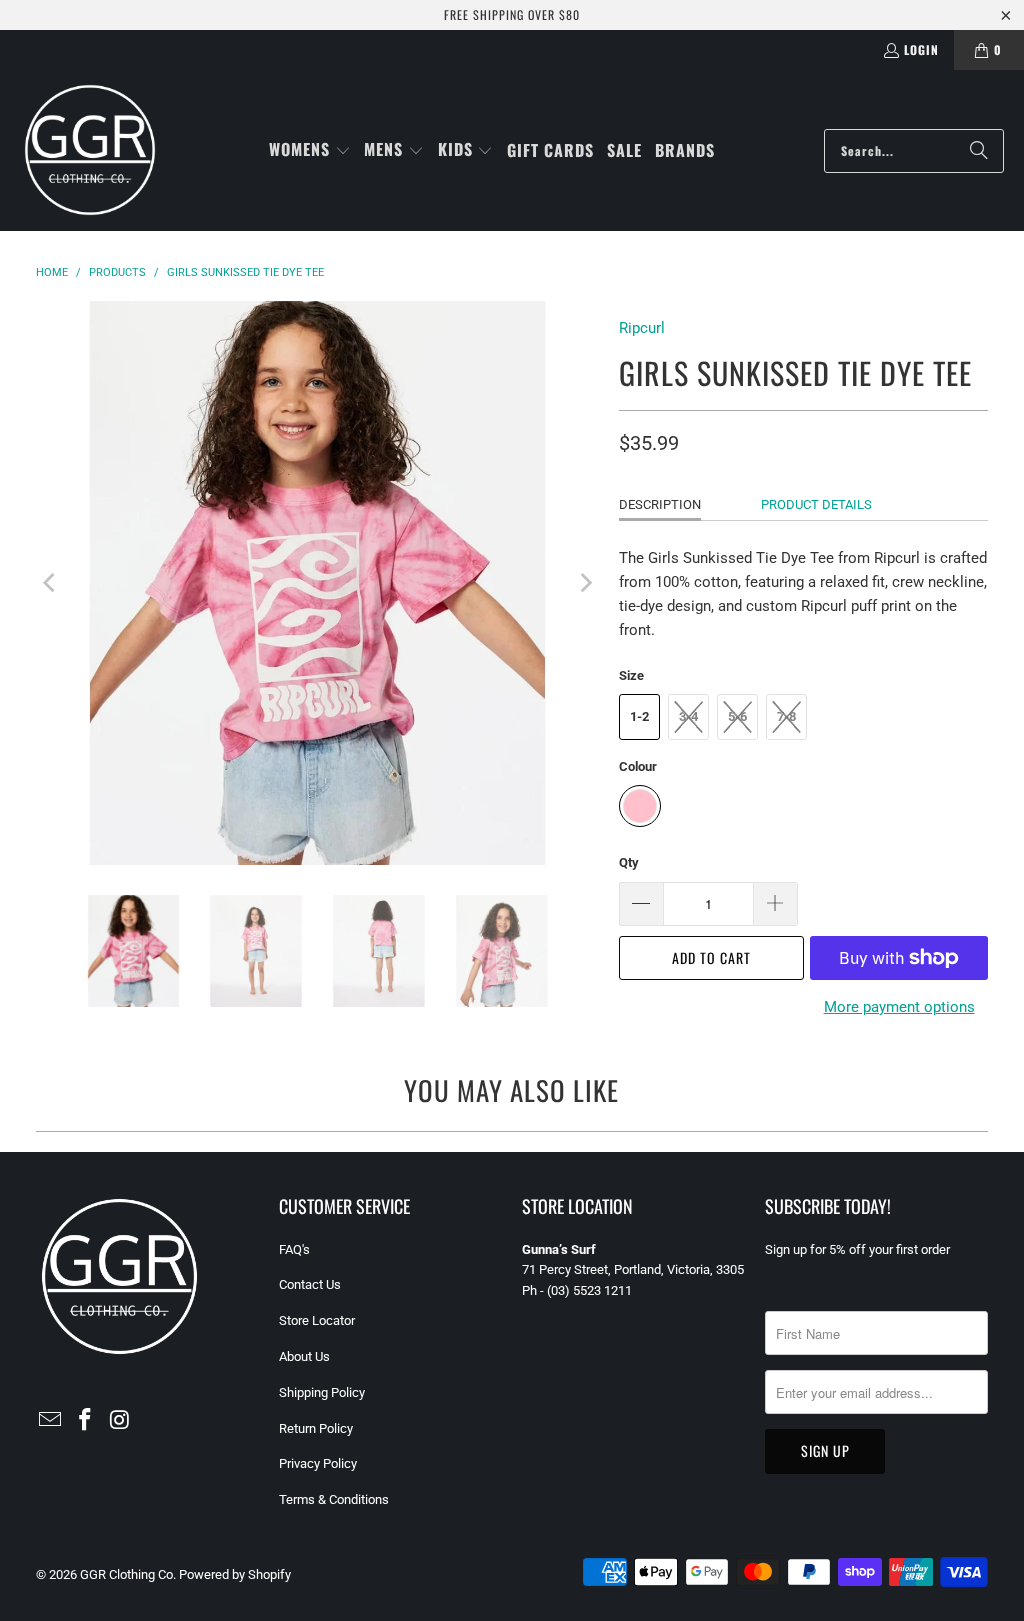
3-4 (688, 716)
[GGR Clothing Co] (90, 150)
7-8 (786, 716)
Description (660, 504)
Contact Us (310, 1284)
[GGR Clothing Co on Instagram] (120, 1421)
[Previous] (51, 583)
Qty (629, 862)
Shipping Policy (322, 1392)
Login (921, 49)
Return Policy (316, 1428)
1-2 (639, 716)
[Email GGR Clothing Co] (51, 1421)
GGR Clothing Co (126, 1574)
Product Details (816, 504)
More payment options (899, 1007)
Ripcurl (642, 328)
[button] (310, 150)
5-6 (737, 716)
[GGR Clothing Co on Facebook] (85, 1421)
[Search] (979, 151)
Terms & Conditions (334, 1499)
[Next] (584, 583)
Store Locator (317, 1320)
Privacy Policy (318, 1463)
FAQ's (294, 1249)
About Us (304, 1356)
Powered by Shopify (235, 1574)
